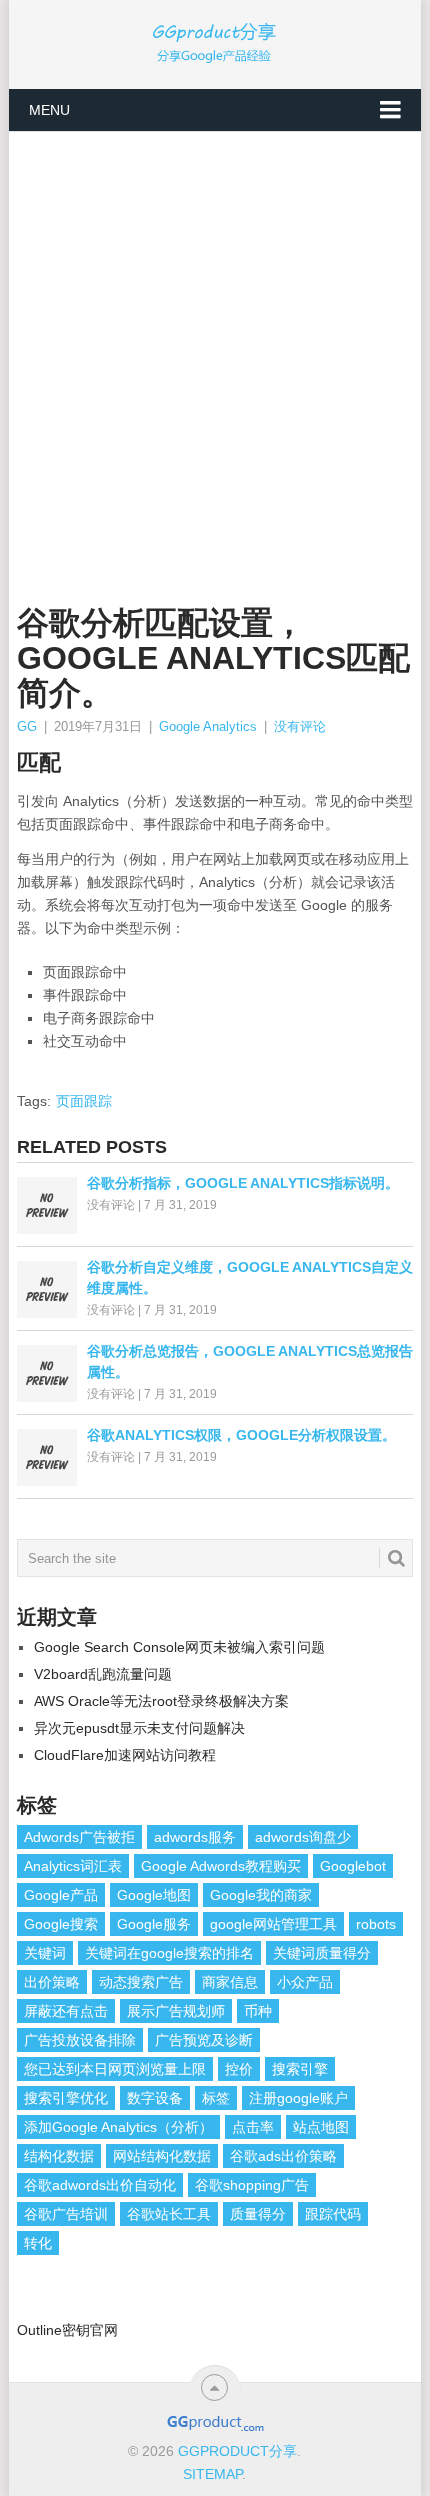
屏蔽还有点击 (66, 2011)
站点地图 (321, 2127)
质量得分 (258, 2214)
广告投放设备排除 (80, 2040)
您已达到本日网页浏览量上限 (115, 2069)
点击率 (253, 2127)
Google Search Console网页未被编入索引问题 (179, 1647)
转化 (38, 2243)
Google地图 (154, 1895)
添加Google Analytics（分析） (118, 2127)
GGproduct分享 (237, 2451)
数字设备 (155, 2098)
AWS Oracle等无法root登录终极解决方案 (161, 1701)
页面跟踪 (84, 1101)
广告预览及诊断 (204, 2040)
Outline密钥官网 (67, 2330)
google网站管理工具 (273, 1924)
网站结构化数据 (162, 2156)
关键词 (45, 1953)
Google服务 (154, 1924)
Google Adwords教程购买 (221, 1866)
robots (376, 1924)
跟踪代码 (333, 2214)
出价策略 (52, 1982)
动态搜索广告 (141, 1982)
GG (27, 726)
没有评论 (300, 726)
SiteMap (212, 2474)
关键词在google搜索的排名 (169, 1953)
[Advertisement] (215, 357)
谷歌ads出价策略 (283, 2156)
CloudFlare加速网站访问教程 (125, 1755)
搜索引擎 (300, 2069)
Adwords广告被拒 (79, 1837)
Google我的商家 (261, 1895)
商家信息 (230, 1982)
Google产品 (61, 1895)
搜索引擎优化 (66, 2098)
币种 (258, 2011)
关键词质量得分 (322, 1953)
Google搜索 (61, 1924)
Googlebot (353, 1866)
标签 (216, 2098)
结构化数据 (59, 2156)
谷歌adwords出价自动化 (100, 2185)
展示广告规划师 (176, 2011)
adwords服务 (195, 1837)
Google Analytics (208, 726)
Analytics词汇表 (73, 1866)
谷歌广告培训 (66, 2214)
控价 (239, 2069)
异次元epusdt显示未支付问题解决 (139, 1728)
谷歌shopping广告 (252, 2185)
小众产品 (305, 1982)
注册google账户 (298, 2098)
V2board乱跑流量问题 (103, 1674)
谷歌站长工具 (169, 2214)
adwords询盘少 (303, 1837)
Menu (49, 110)
